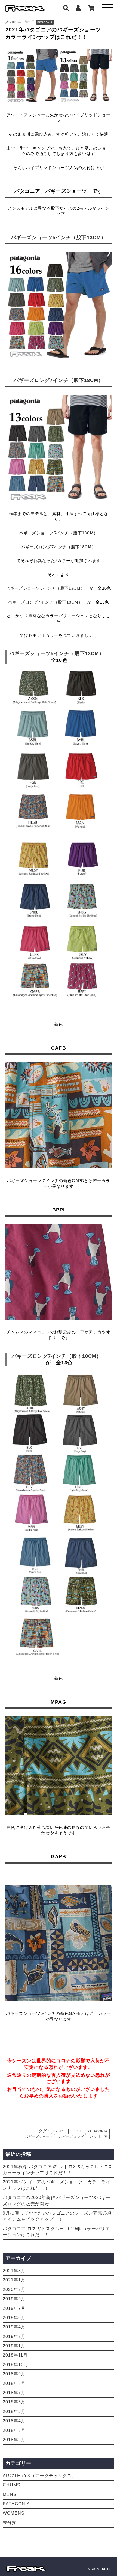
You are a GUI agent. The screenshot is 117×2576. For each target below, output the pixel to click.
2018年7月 (14, 2393)
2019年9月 (14, 2299)
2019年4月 (14, 2327)
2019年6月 (14, 2318)
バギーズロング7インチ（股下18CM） (59, 380)
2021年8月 (14, 2271)
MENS (10, 2495)
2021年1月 (14, 2280)
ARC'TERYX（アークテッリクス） (40, 2476)
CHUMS (12, 2485)
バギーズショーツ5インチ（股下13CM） (59, 237)
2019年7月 (14, 2308)
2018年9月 (14, 2374)
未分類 (10, 2523)
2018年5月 (14, 2412)
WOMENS (14, 2513)
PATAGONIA (45, 22)
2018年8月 (14, 2383)
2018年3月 (14, 2430)
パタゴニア (99, 2137)
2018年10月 (16, 2365)
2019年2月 (14, 2336)
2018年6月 (14, 2402)
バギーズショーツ (39, 2137)
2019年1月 (14, 2346)
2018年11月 (15, 2355)
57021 (59, 2131)
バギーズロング (71, 2137)
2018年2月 (14, 2440)
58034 (76, 2131)
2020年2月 (14, 2290)
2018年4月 (14, 2421)
